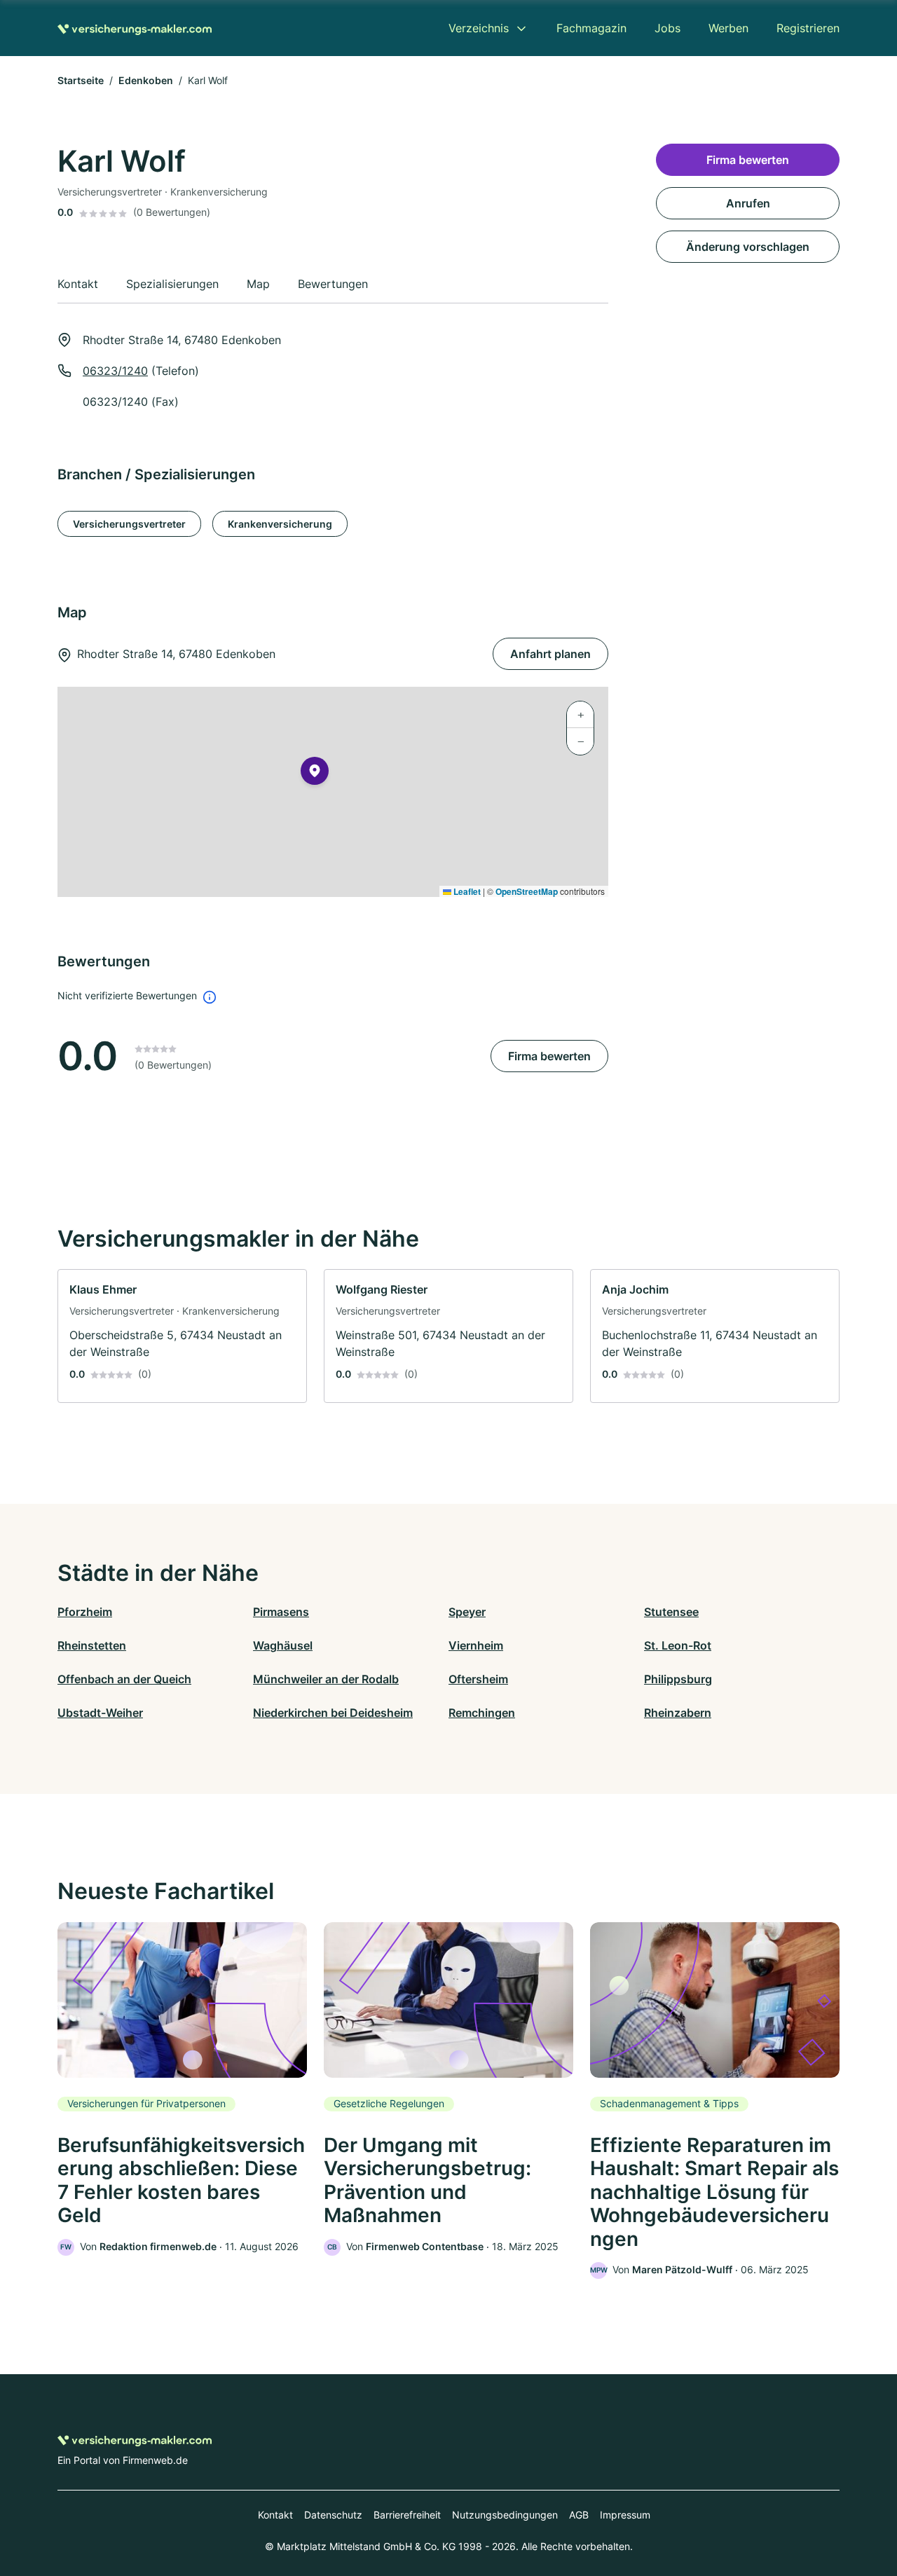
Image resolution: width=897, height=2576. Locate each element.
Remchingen (482, 1713)
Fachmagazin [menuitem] (591, 28)
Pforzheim (85, 1612)
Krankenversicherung (280, 524)
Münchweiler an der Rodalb (326, 1679)
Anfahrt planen (550, 654)
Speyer (467, 1612)
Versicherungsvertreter (129, 524)
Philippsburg (678, 1679)
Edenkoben (146, 80)
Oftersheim (478, 1679)
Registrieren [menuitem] (808, 28)
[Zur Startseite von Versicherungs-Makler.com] (135, 28)
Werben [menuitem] (728, 28)
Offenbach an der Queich (124, 1679)
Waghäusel (283, 1645)
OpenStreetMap (527, 891)
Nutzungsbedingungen (505, 2515)
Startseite (81, 80)
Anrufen (748, 203)
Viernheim (476, 1645)
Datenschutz (333, 2515)
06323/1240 (115, 371)
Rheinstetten (92, 1645)
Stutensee (671, 1612)
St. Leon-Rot (678, 1645)
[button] (315, 774)
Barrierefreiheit (407, 2515)
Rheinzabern (678, 1713)
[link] (182, 1336)
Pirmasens (281, 1612)
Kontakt (275, 2515)
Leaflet (466, 891)
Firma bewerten (549, 1056)
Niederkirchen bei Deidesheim (333, 1713)
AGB (579, 2515)
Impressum (625, 2515)
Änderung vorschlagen (748, 247)
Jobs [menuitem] (667, 28)
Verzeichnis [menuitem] (479, 28)
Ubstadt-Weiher (100, 1713)
